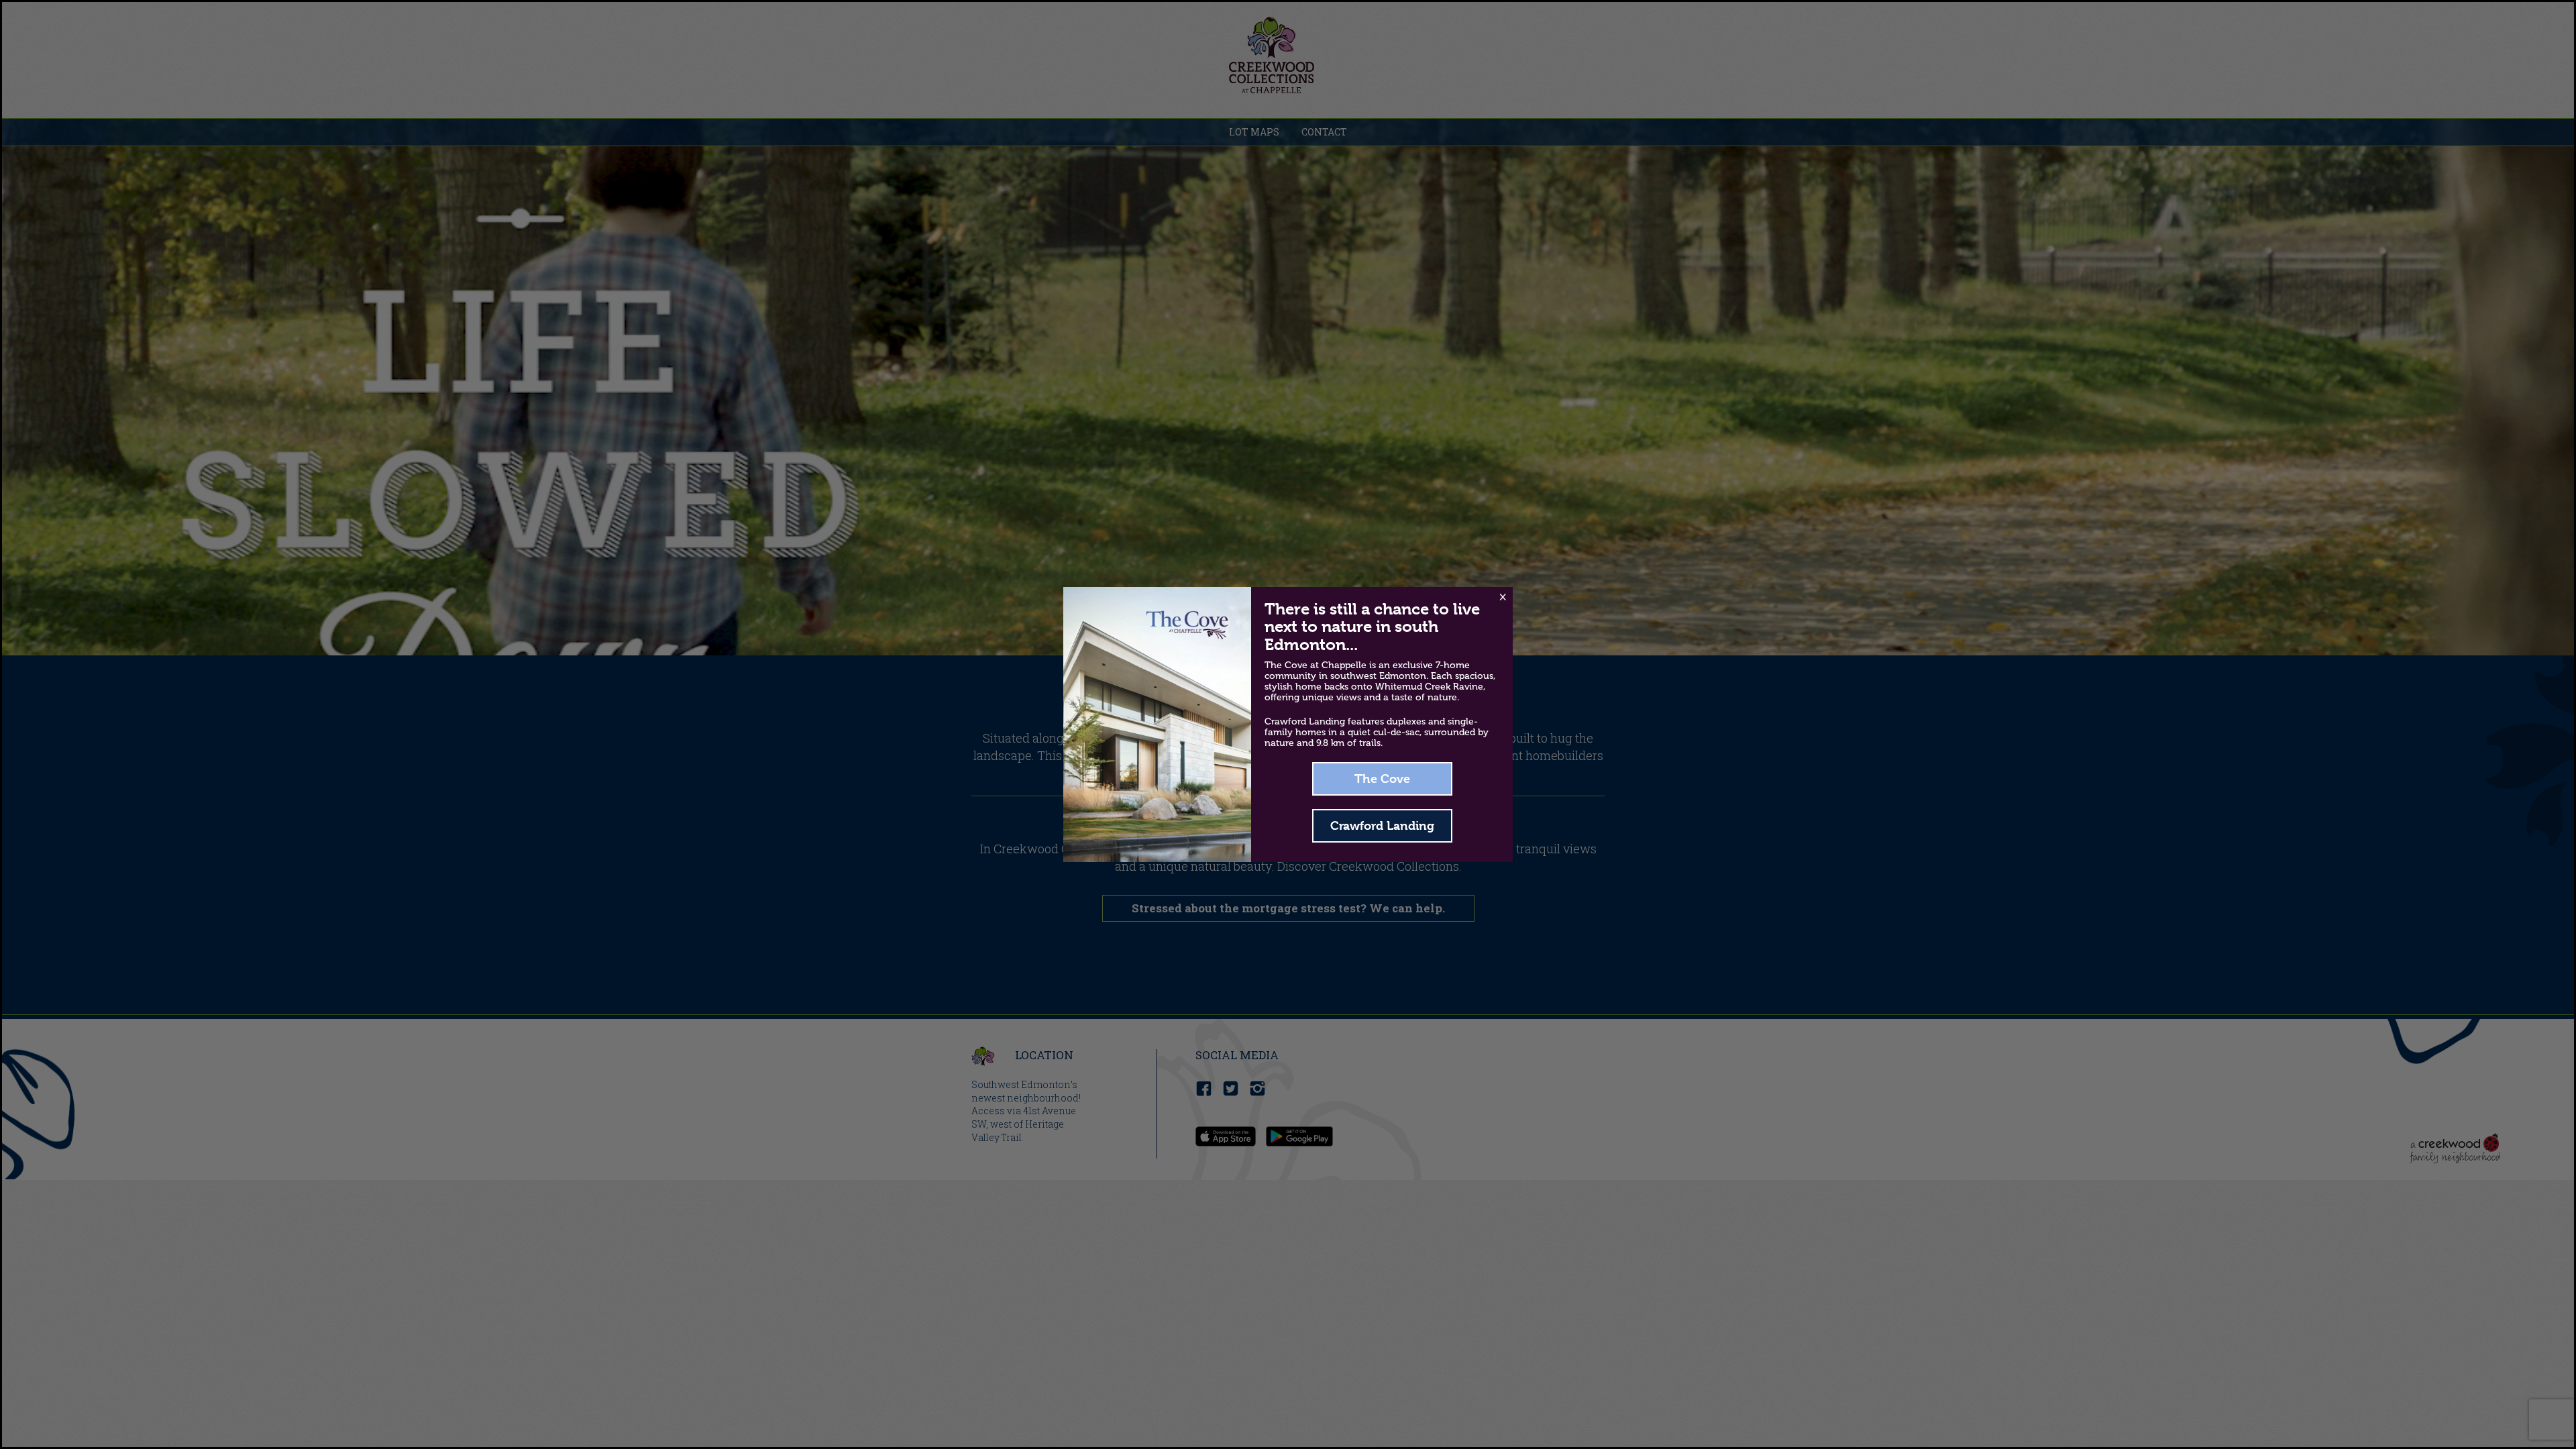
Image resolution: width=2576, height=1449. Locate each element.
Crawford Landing (1382, 825)
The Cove (1382, 779)
